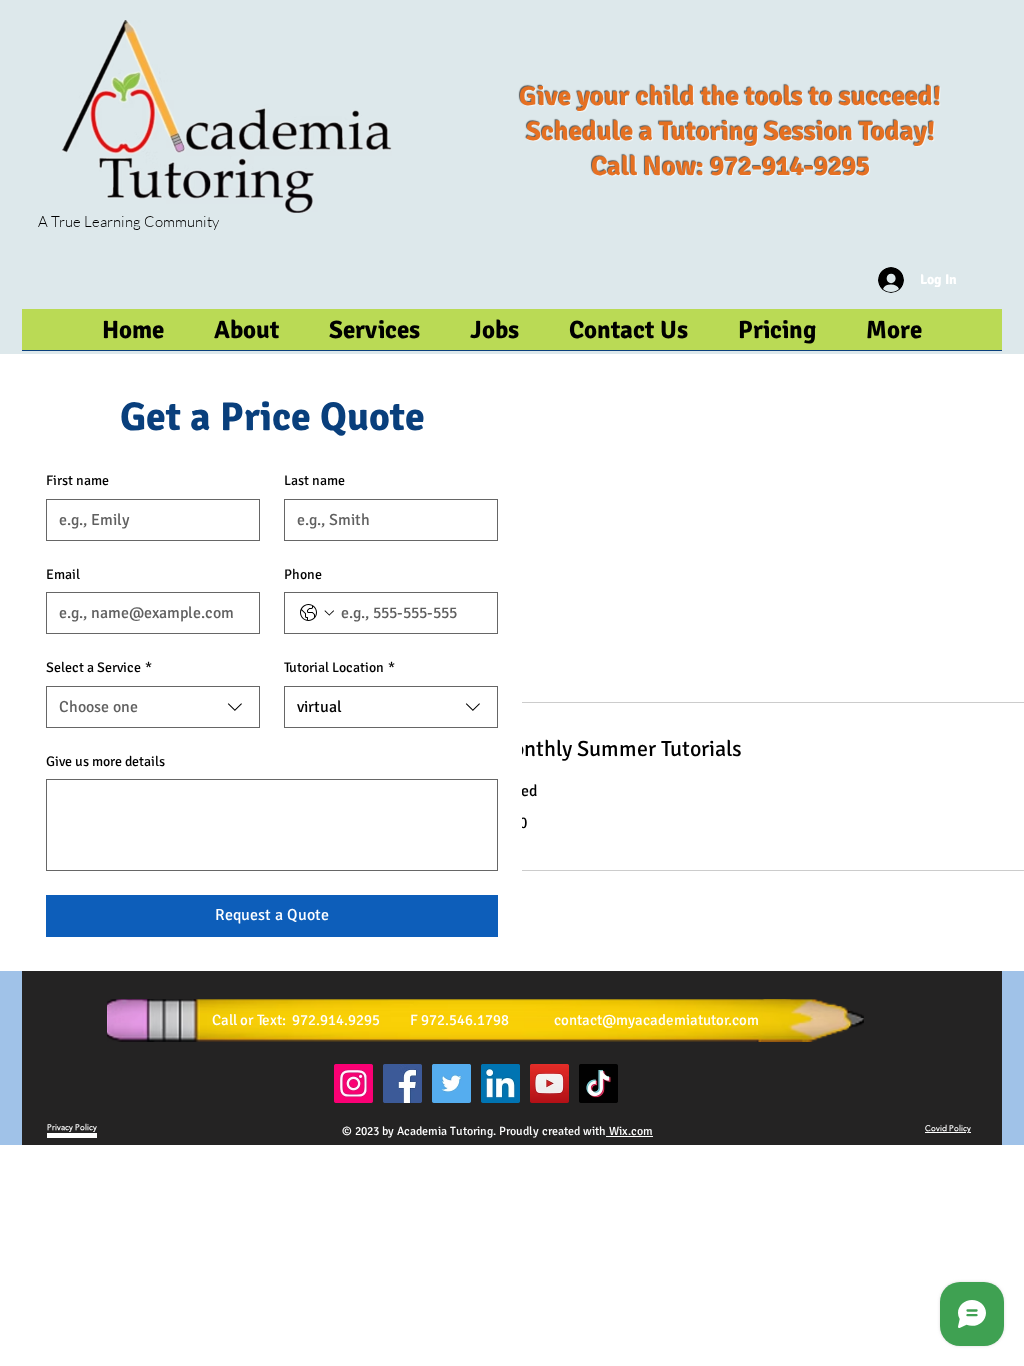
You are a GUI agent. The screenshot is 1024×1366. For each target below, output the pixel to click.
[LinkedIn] (500, 1083)
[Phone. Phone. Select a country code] (317, 613)
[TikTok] (598, 1083)
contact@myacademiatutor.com (656, 1020)
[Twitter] (451, 1083)
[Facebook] (402, 1083)
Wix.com (629, 1131)
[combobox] (153, 707)
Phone (303, 574)
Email (63, 574)
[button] (894, 336)
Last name (314, 480)
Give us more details (105, 761)
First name (77, 480)
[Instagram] (353, 1083)
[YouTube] (549, 1083)
